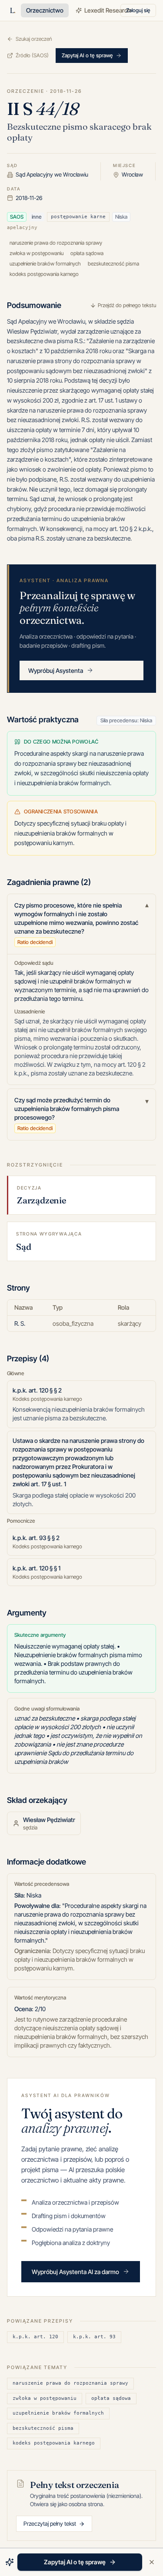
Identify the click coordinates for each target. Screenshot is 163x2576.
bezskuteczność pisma (43, 2428)
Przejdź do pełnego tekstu (127, 305)
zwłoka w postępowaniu (45, 2398)
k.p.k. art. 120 (35, 2337)
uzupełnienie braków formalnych (58, 2413)
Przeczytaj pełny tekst (50, 2524)
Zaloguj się (138, 10)
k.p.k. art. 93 (94, 2337)
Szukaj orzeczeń (34, 39)
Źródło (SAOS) (32, 55)
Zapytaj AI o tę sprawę (87, 55)
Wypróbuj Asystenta (56, 670)
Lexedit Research (108, 10)
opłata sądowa (111, 2398)
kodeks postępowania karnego (54, 2443)
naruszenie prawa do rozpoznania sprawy (70, 2383)
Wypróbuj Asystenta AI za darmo (75, 2272)
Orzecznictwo (45, 10)
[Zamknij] (152, 2562)
